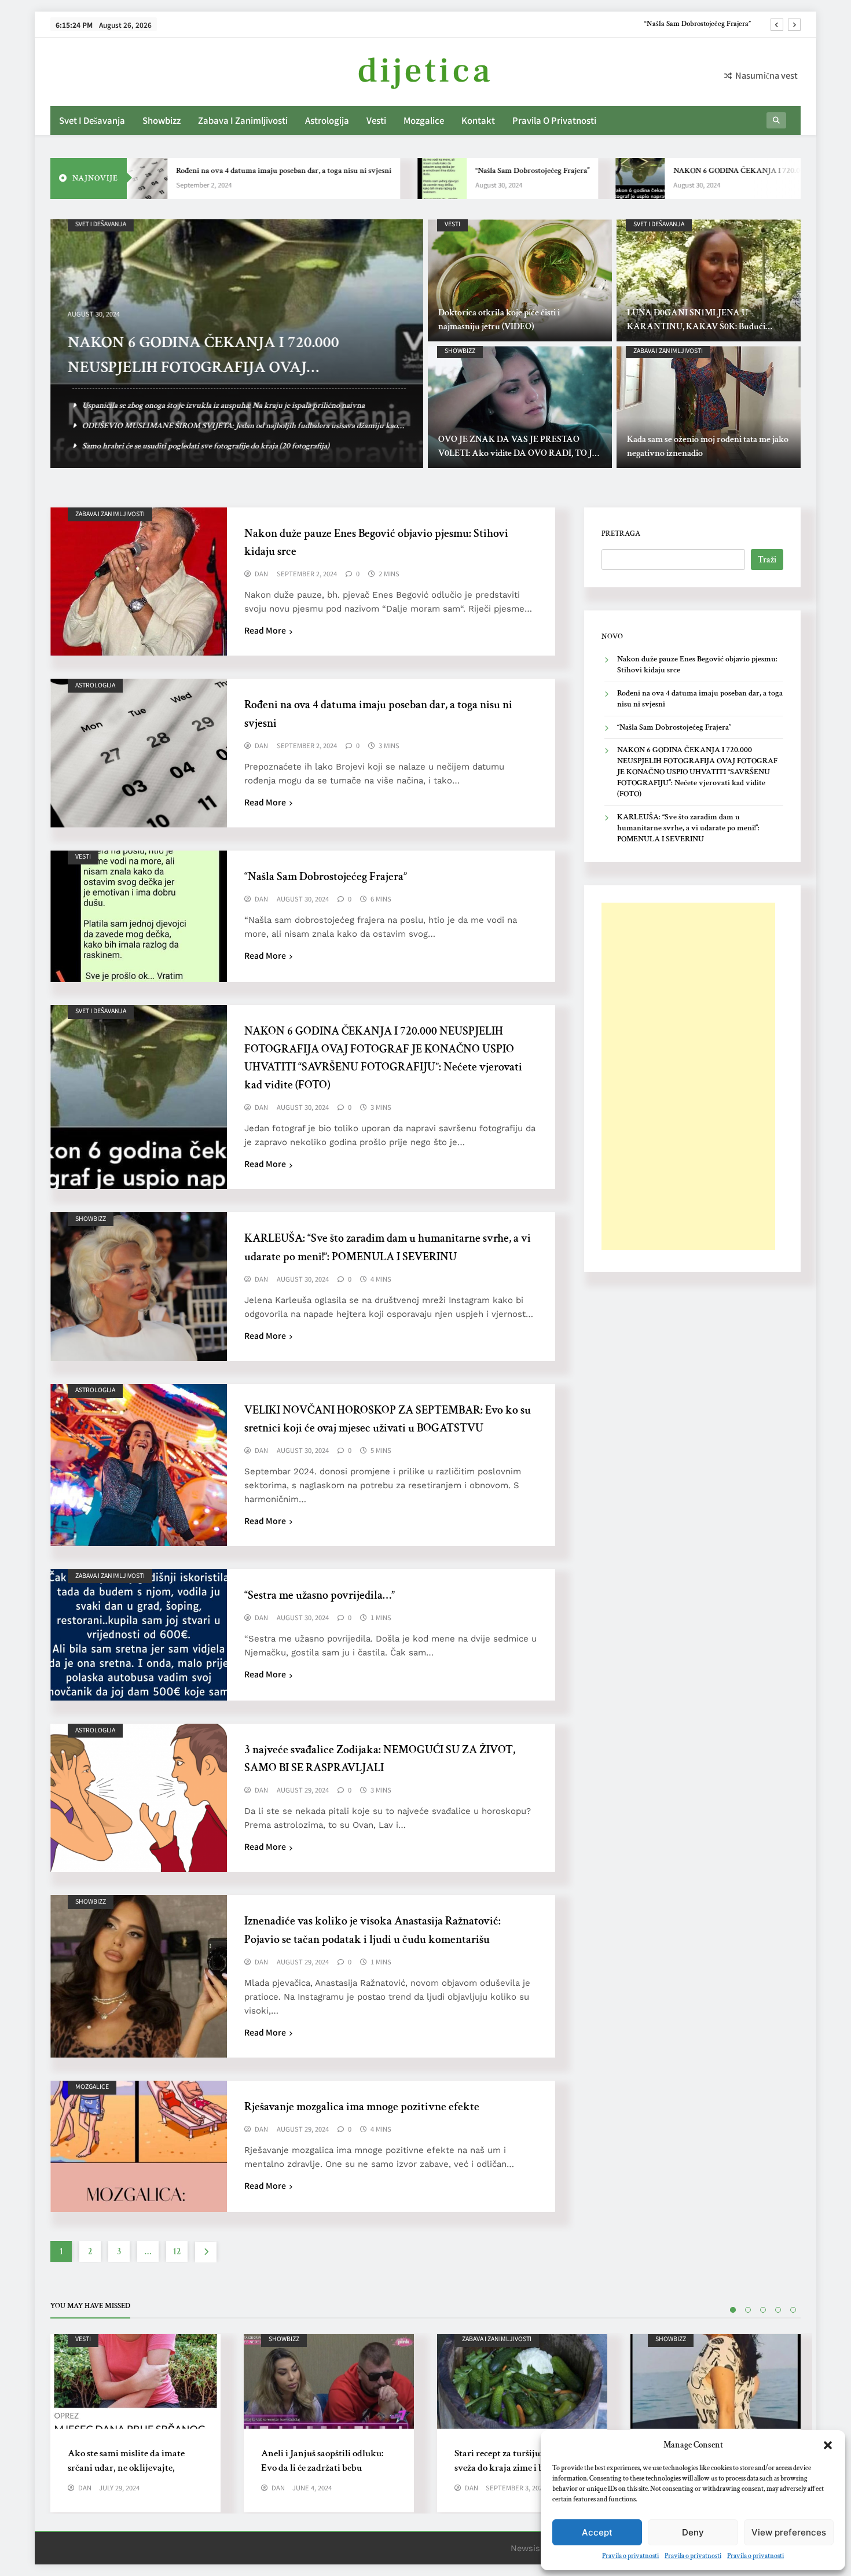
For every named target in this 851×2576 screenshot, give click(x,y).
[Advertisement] (688, 1076)
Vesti (376, 120)
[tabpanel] (135, 2423)
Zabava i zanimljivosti (243, 120)
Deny (693, 2532)
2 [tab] (748, 2310)
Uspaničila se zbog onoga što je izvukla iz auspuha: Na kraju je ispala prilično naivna (223, 405)
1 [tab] (733, 2310)
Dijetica (425, 71)
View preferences (789, 2532)
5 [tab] (793, 2310)
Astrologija (327, 120)
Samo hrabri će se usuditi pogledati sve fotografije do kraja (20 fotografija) (206, 446)
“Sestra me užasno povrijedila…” (320, 1595)
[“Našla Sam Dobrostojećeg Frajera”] (362, 179)
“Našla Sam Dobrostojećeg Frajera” (452, 171)
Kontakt (478, 120)
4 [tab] (778, 2310)
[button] (828, 2445)
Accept (597, 2532)
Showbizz (162, 120)
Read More (265, 630)
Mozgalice (424, 120)
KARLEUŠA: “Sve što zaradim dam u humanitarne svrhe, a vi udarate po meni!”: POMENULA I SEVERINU (688, 828)
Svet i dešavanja (92, 120)
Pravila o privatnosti (630, 2556)
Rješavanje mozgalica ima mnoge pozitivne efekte (362, 2107)
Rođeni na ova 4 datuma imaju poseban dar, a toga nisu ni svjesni (204, 171)
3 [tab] (763, 2310)
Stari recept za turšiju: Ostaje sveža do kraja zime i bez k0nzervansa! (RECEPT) (512, 2468)
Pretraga (621, 533)
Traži (767, 560)
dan (261, 574)
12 (177, 2252)
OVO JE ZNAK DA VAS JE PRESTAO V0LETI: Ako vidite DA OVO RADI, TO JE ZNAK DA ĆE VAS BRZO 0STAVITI (518, 453)
